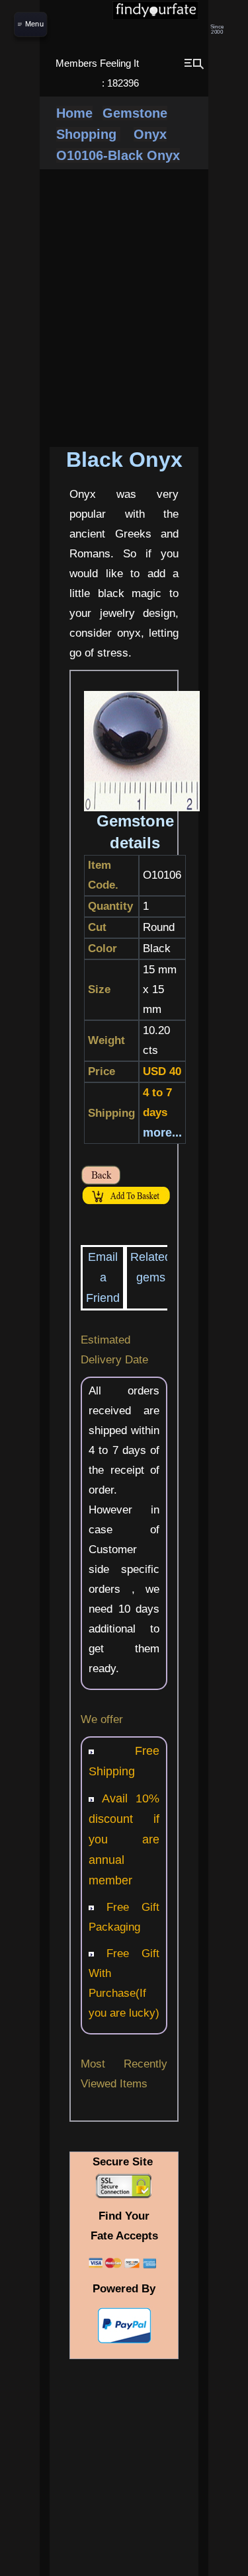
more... (162, 1133)
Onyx (150, 134)
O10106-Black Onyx (118, 155)
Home (74, 113)
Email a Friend (103, 1277)
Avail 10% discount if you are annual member (124, 1839)
